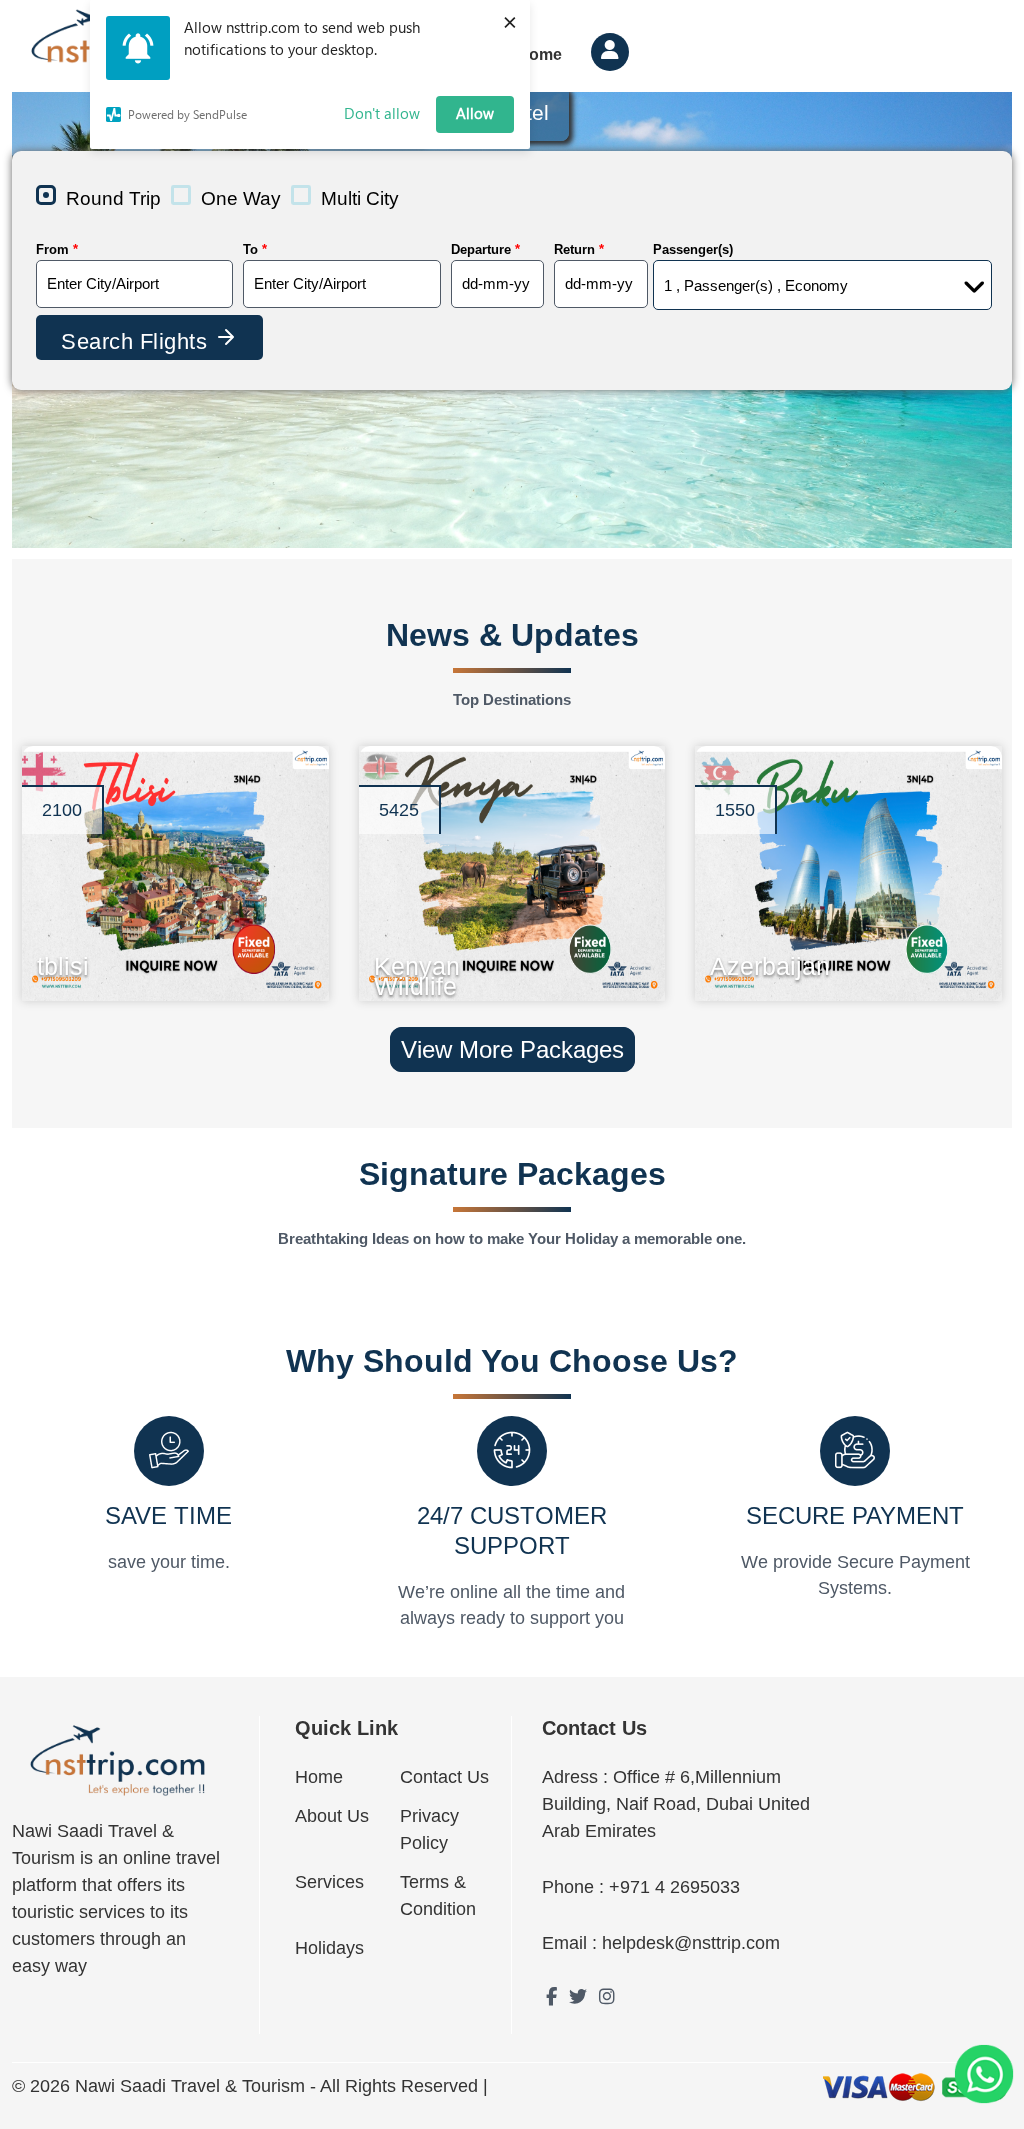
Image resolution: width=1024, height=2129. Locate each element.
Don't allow (382, 113)
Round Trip (113, 198)
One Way (241, 198)
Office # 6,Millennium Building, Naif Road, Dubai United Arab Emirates (676, 1804)
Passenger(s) (693, 249)
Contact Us (444, 1777)
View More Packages (512, 1049)
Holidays (329, 1948)
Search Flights (137, 341)
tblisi (44, 961)
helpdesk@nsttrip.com (691, 1943)
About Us (332, 1816)
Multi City (360, 198)
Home (319, 1777)
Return (579, 249)
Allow (475, 113)
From (57, 249)
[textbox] (134, 284)
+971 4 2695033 (674, 1887)
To (255, 249)
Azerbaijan (717, 961)
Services (329, 1882)
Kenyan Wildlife (381, 961)
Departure (485, 249)
